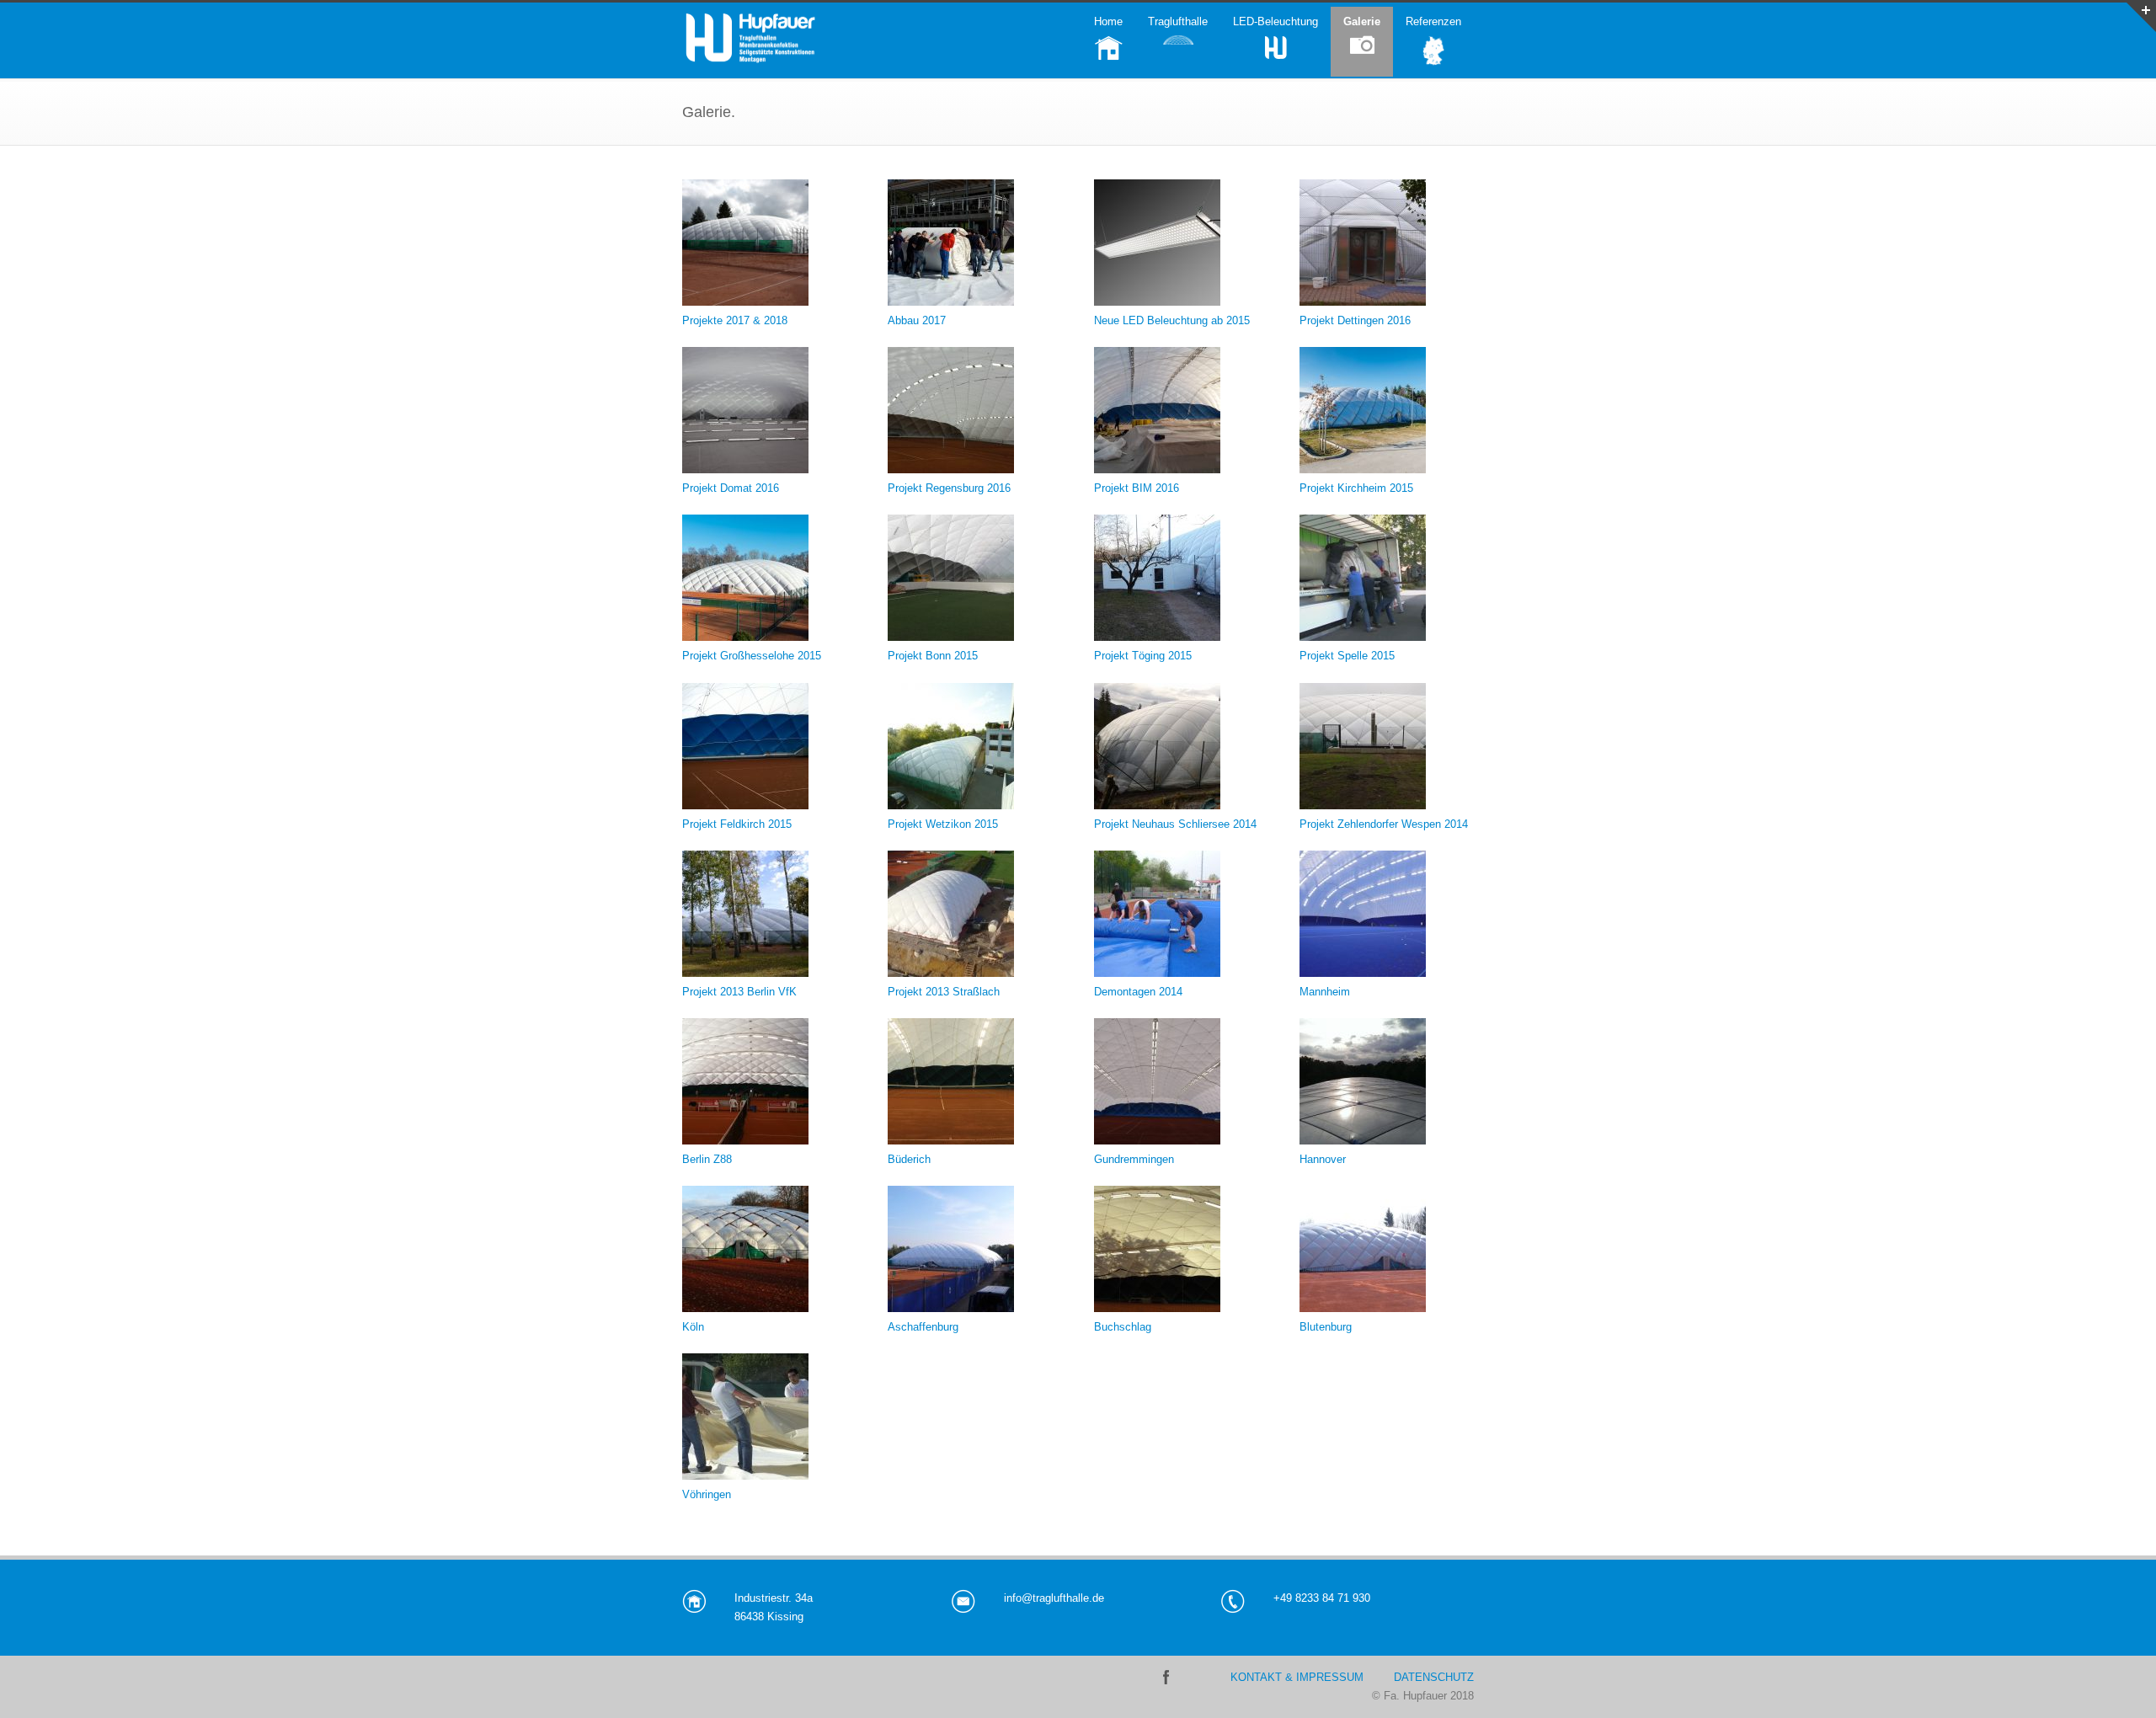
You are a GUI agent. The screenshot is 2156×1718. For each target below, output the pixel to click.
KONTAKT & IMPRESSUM (1297, 1677)
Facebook (1166, 1677)
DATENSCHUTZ (1434, 1677)
